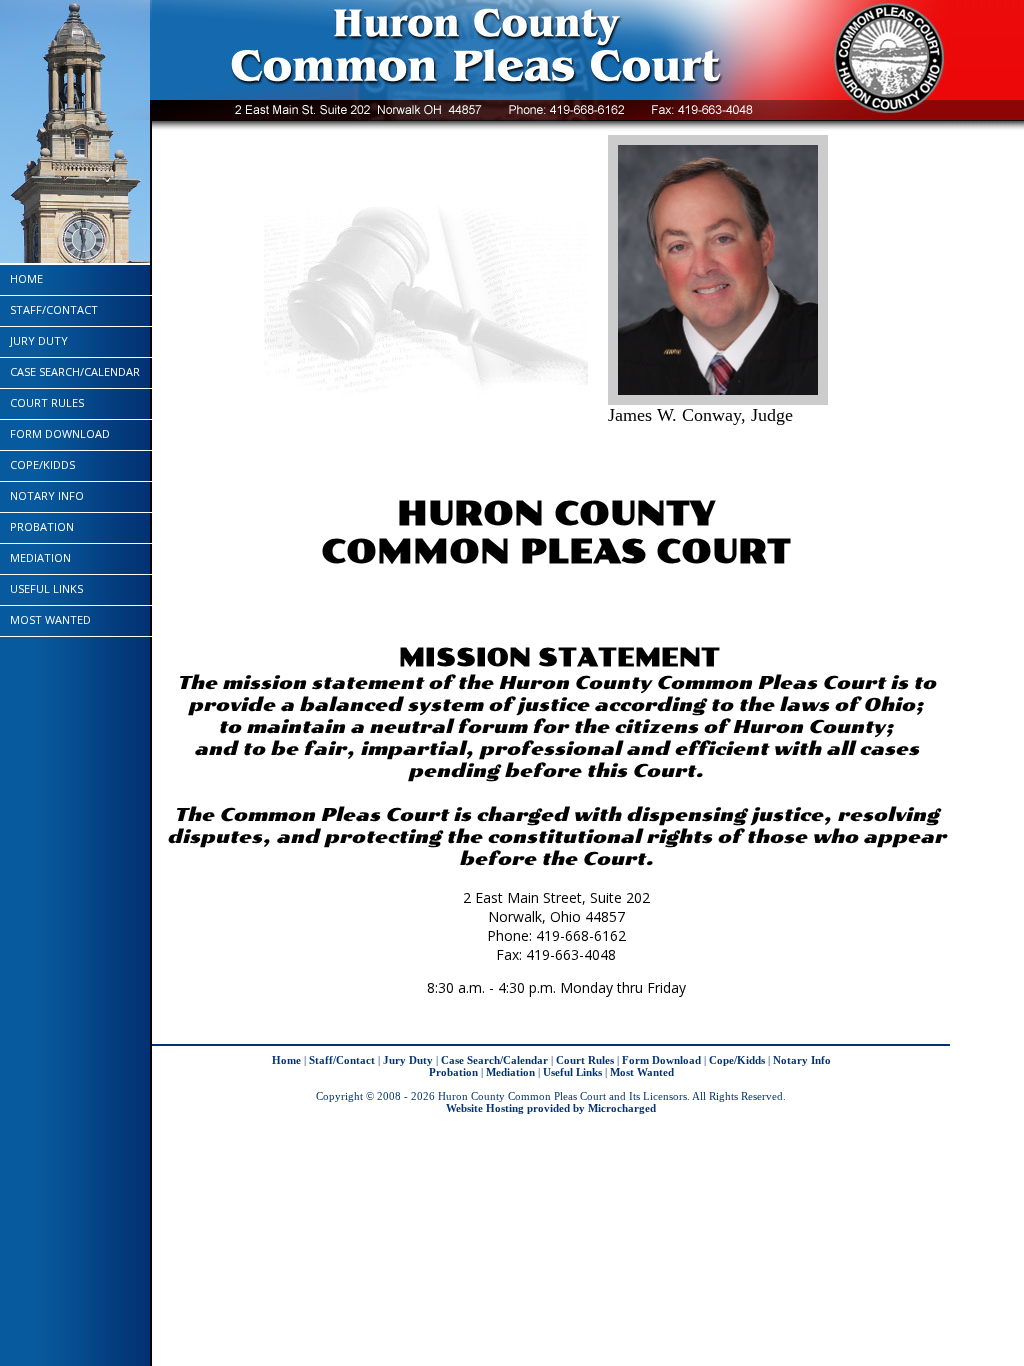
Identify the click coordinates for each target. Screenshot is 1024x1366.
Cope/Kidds (737, 1060)
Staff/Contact (54, 309)
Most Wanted (50, 619)
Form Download (60, 433)
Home (26, 278)
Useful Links (46, 588)
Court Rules (47, 402)
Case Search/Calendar (75, 371)
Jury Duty (39, 340)
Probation (42, 526)
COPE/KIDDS (42, 464)
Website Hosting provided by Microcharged (551, 1108)
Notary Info (47, 495)
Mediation (40, 557)
